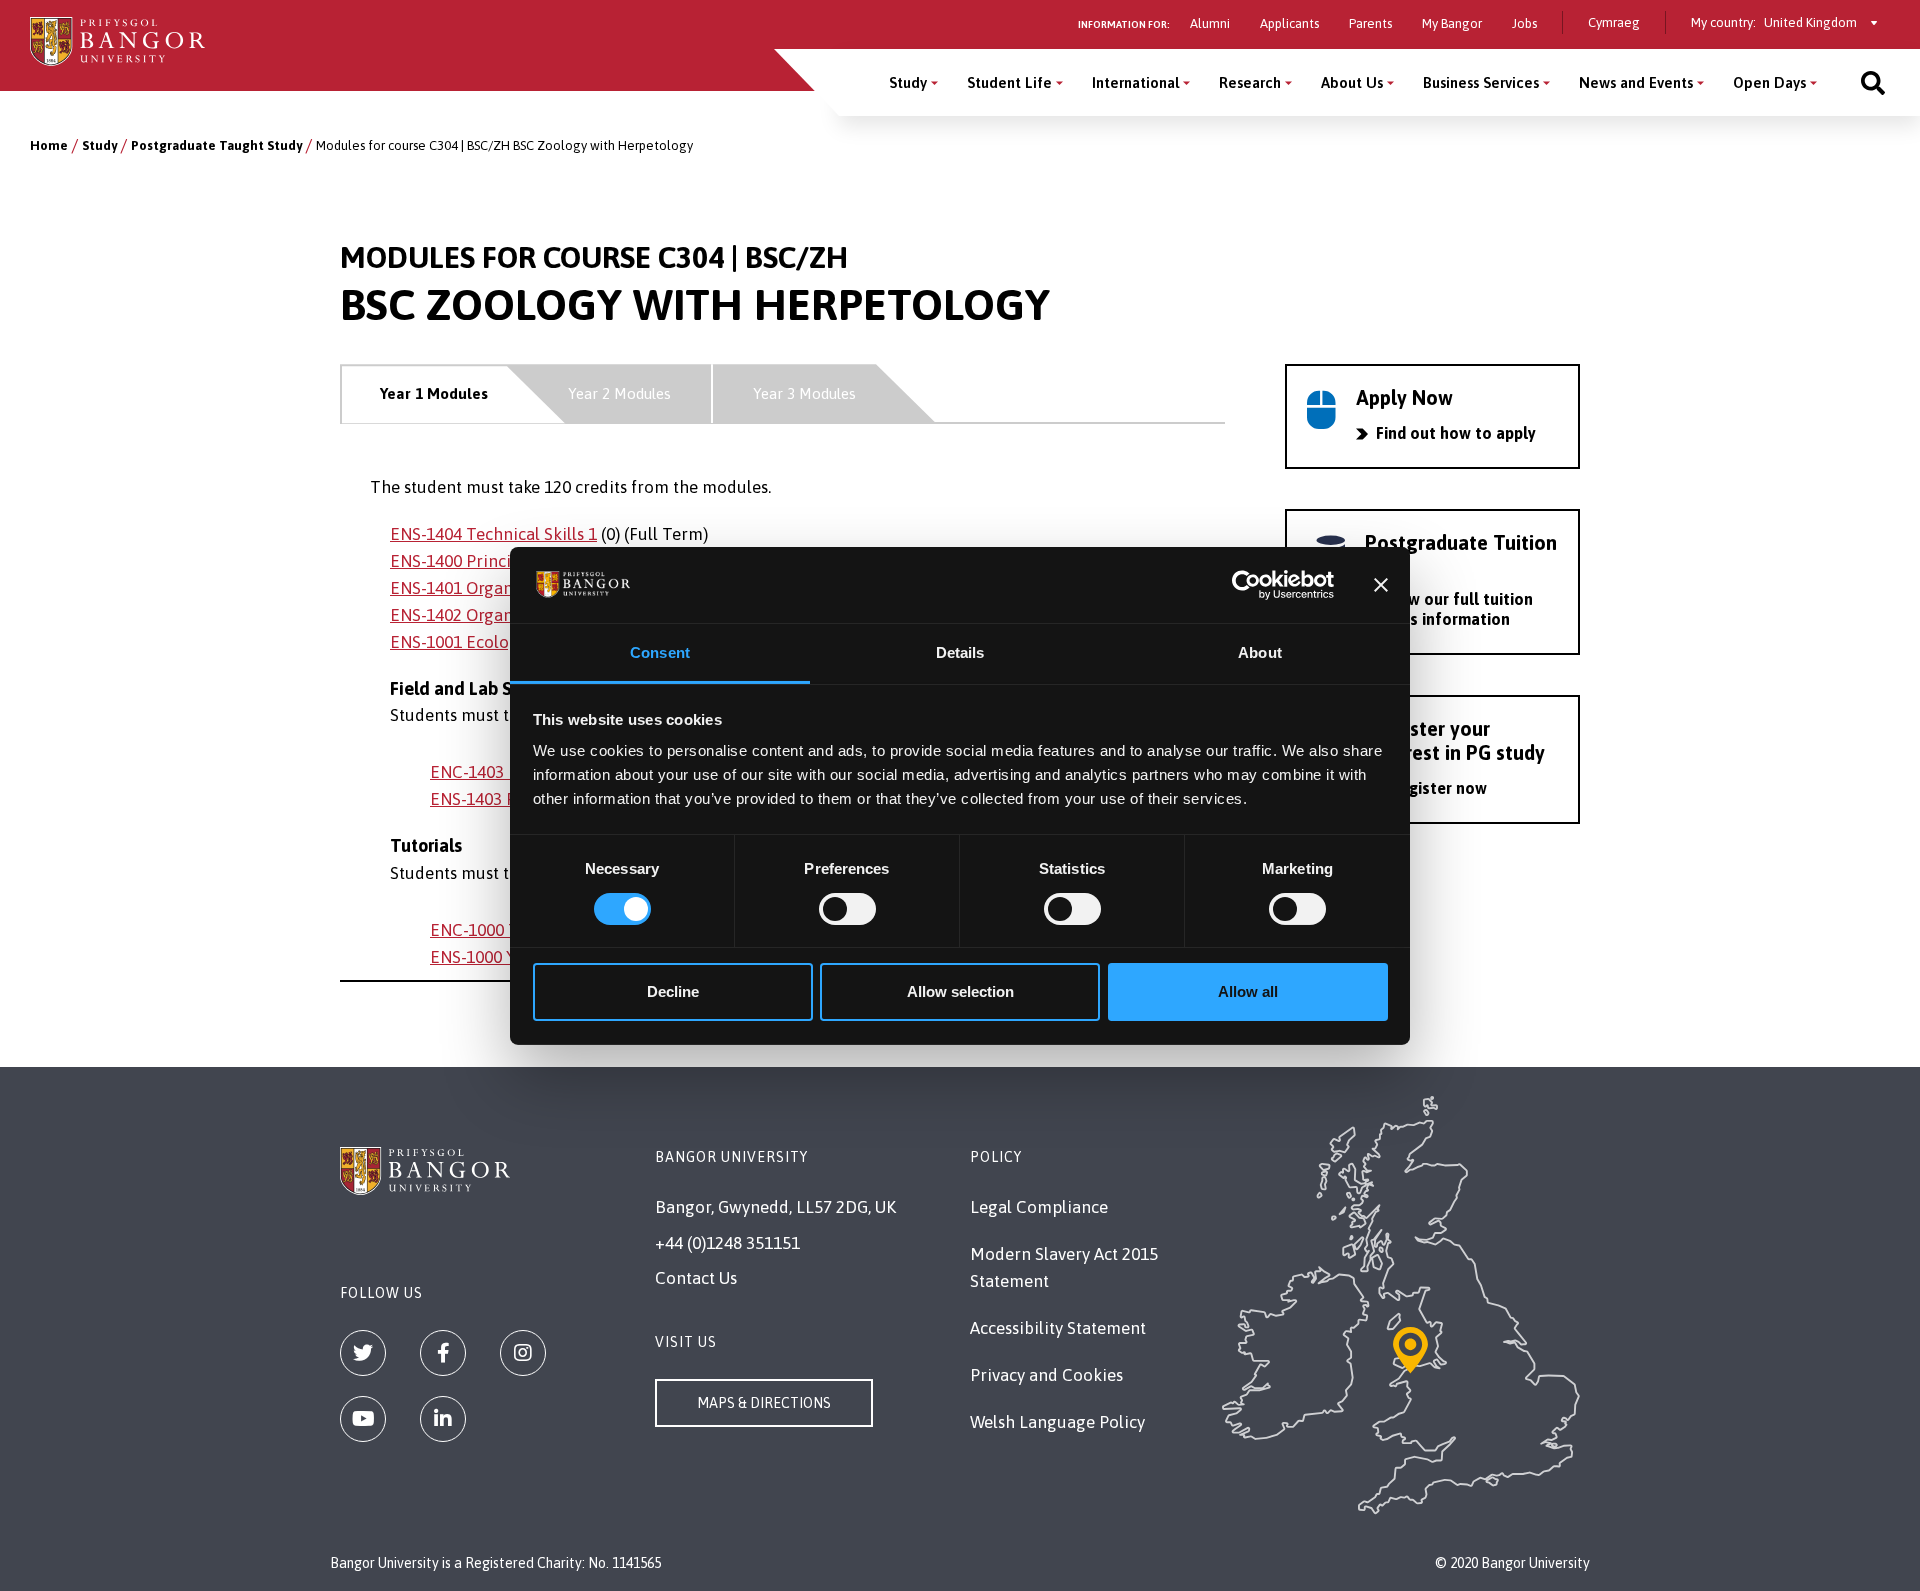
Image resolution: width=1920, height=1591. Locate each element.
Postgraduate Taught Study (216, 145)
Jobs (1524, 23)
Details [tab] (960, 652)
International (1135, 82)
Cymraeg (1614, 22)
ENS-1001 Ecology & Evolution (505, 642)
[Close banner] (1381, 585)
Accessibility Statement (1058, 1328)
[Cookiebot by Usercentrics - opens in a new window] (1246, 585)
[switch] (847, 909)
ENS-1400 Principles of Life (492, 561)
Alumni (1210, 23)
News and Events (1636, 82)
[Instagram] (523, 1353)
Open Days (1769, 82)
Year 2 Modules (619, 393)
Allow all (1248, 991)
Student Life (1009, 82)
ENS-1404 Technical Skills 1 (493, 534)
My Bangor (1452, 23)
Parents (1370, 23)
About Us (1352, 82)
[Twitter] (363, 1353)
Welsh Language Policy (1057, 1422)
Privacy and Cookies (1046, 1375)
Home (49, 145)
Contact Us (696, 1278)
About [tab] (1260, 652)
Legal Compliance (1039, 1207)
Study (908, 82)
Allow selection (960, 991)
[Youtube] (363, 1419)
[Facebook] (443, 1353)
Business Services (1481, 82)
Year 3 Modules (804, 393)
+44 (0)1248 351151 (727, 1243)
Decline (673, 991)
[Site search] (1873, 82)
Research (1250, 82)
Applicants (1289, 23)
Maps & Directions (764, 1403)
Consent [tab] (660, 652)
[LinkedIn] (443, 1419)
